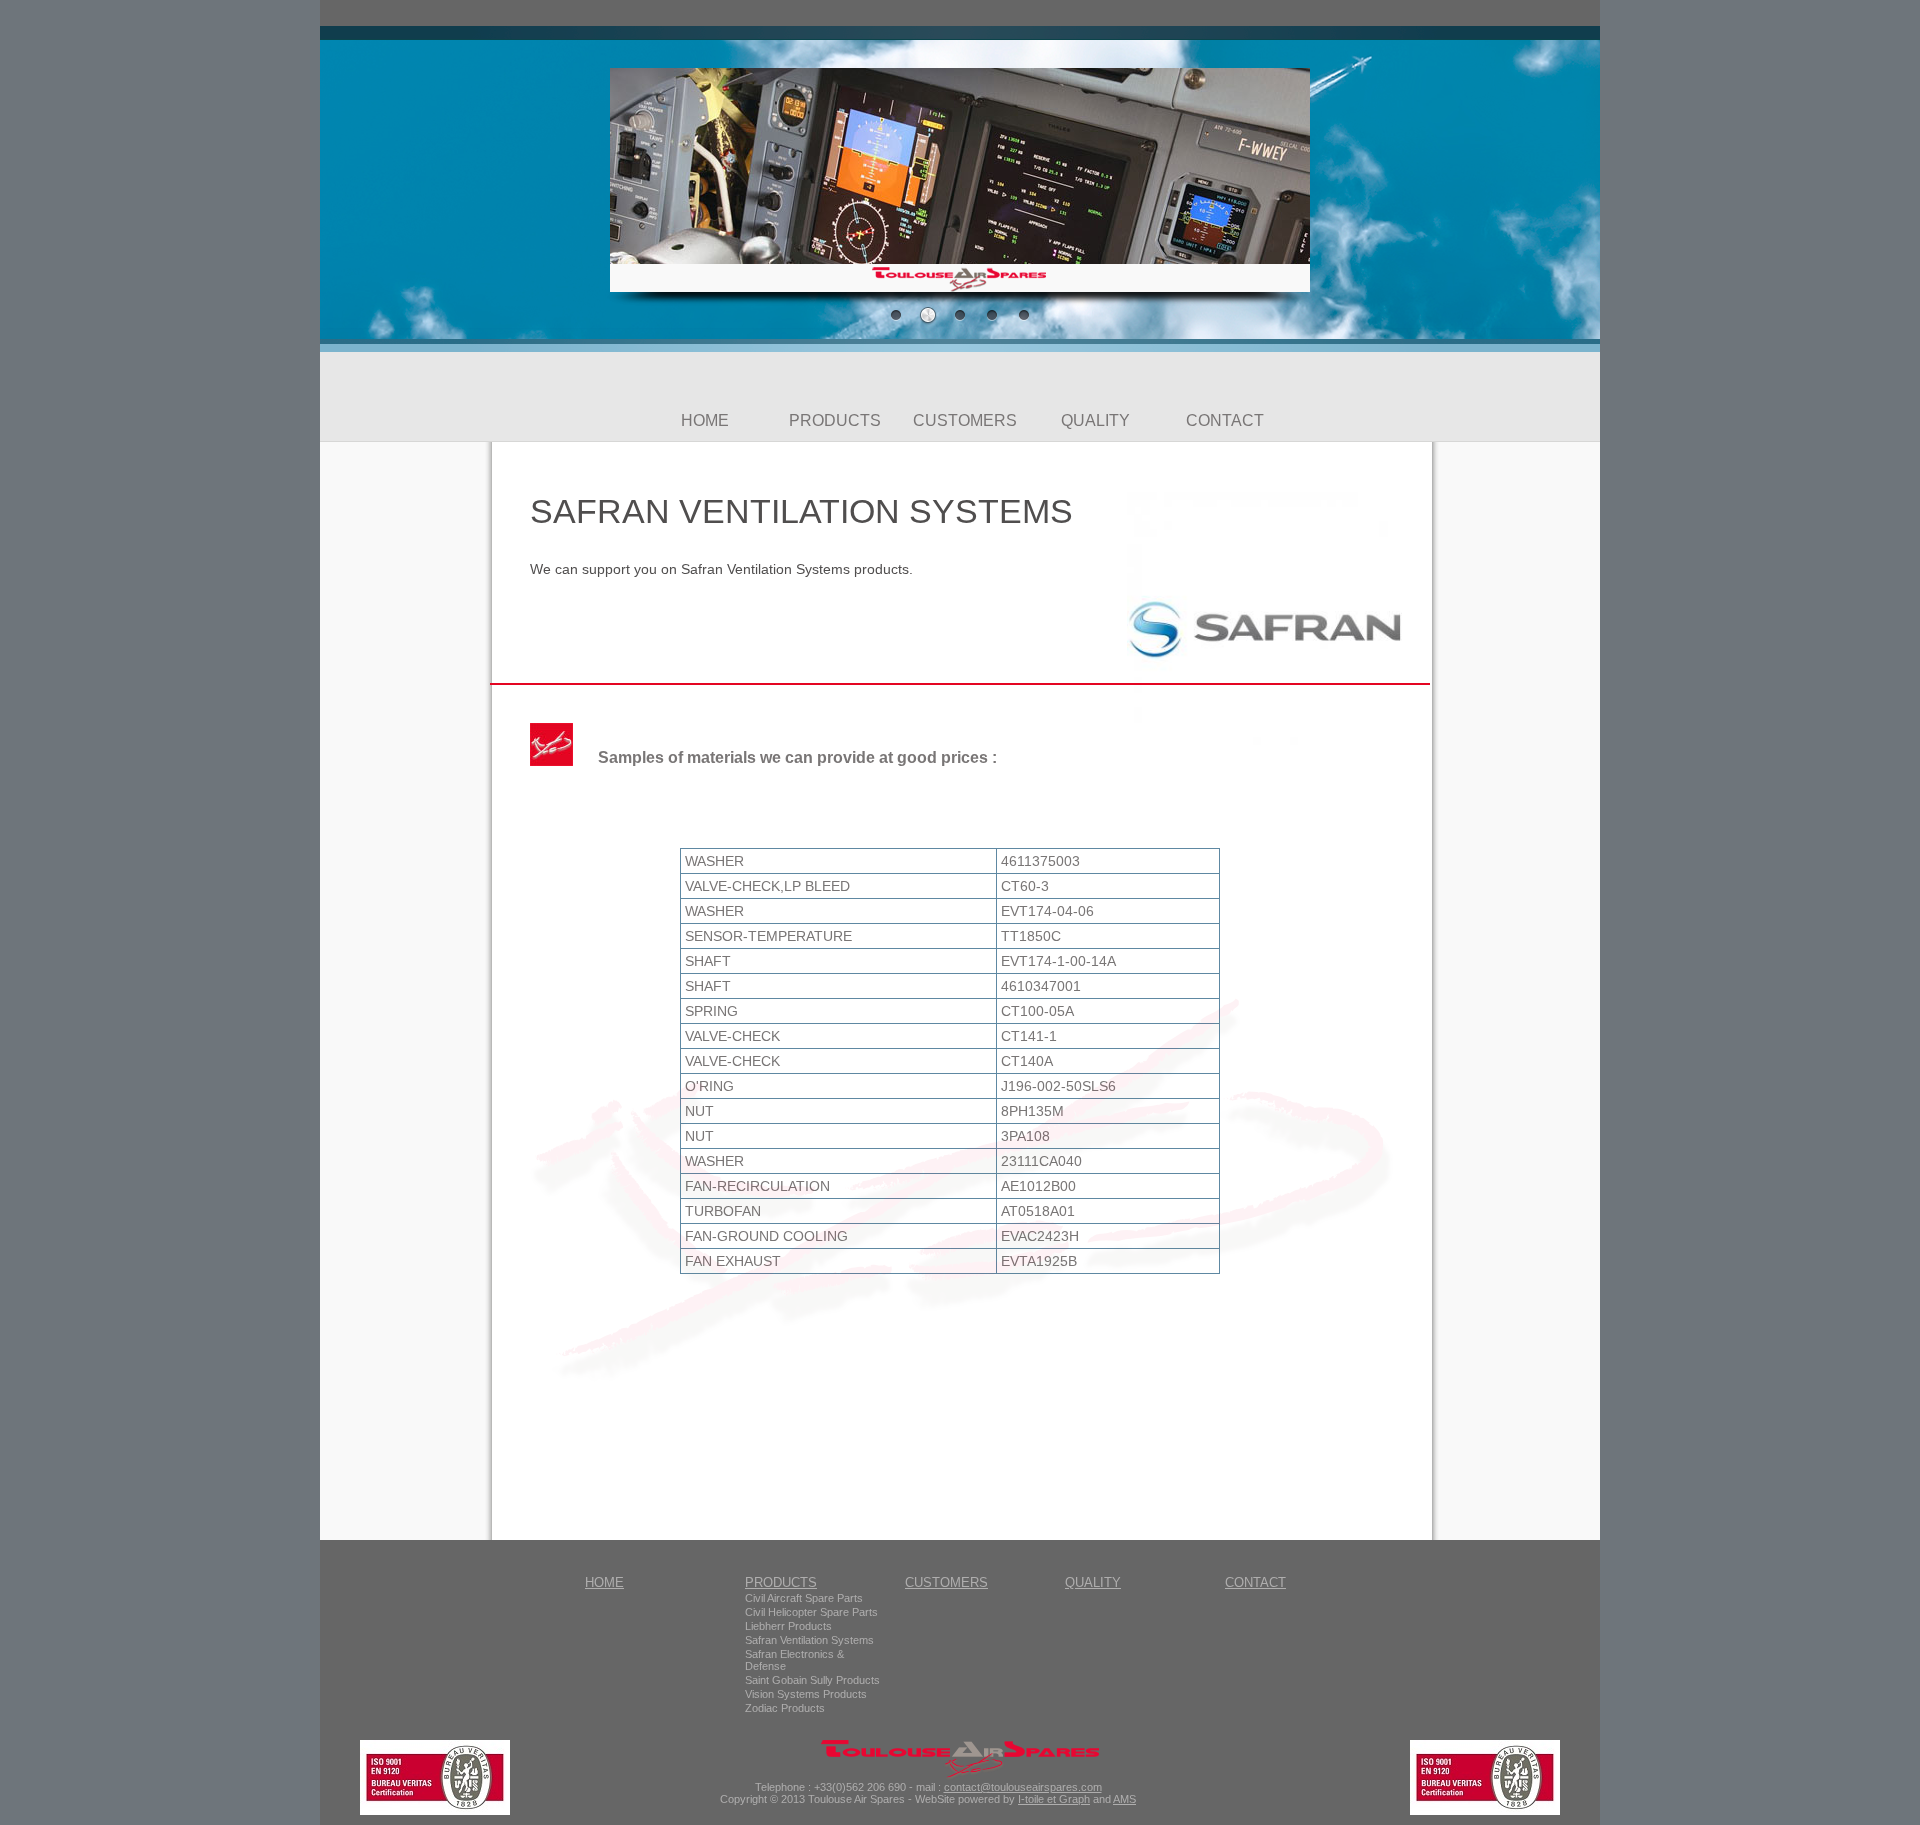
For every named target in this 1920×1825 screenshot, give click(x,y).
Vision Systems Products (806, 1694)
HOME (705, 420)
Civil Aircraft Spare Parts (804, 1598)
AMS (1124, 1799)
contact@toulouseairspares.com (1023, 1787)
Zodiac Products (785, 1708)
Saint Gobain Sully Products (812, 1680)
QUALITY (1095, 420)
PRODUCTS (835, 420)
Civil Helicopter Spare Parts (811, 1612)
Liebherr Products (788, 1626)
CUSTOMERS (965, 420)
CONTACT (1225, 420)
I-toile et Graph (1054, 1799)
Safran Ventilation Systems (809, 1640)
